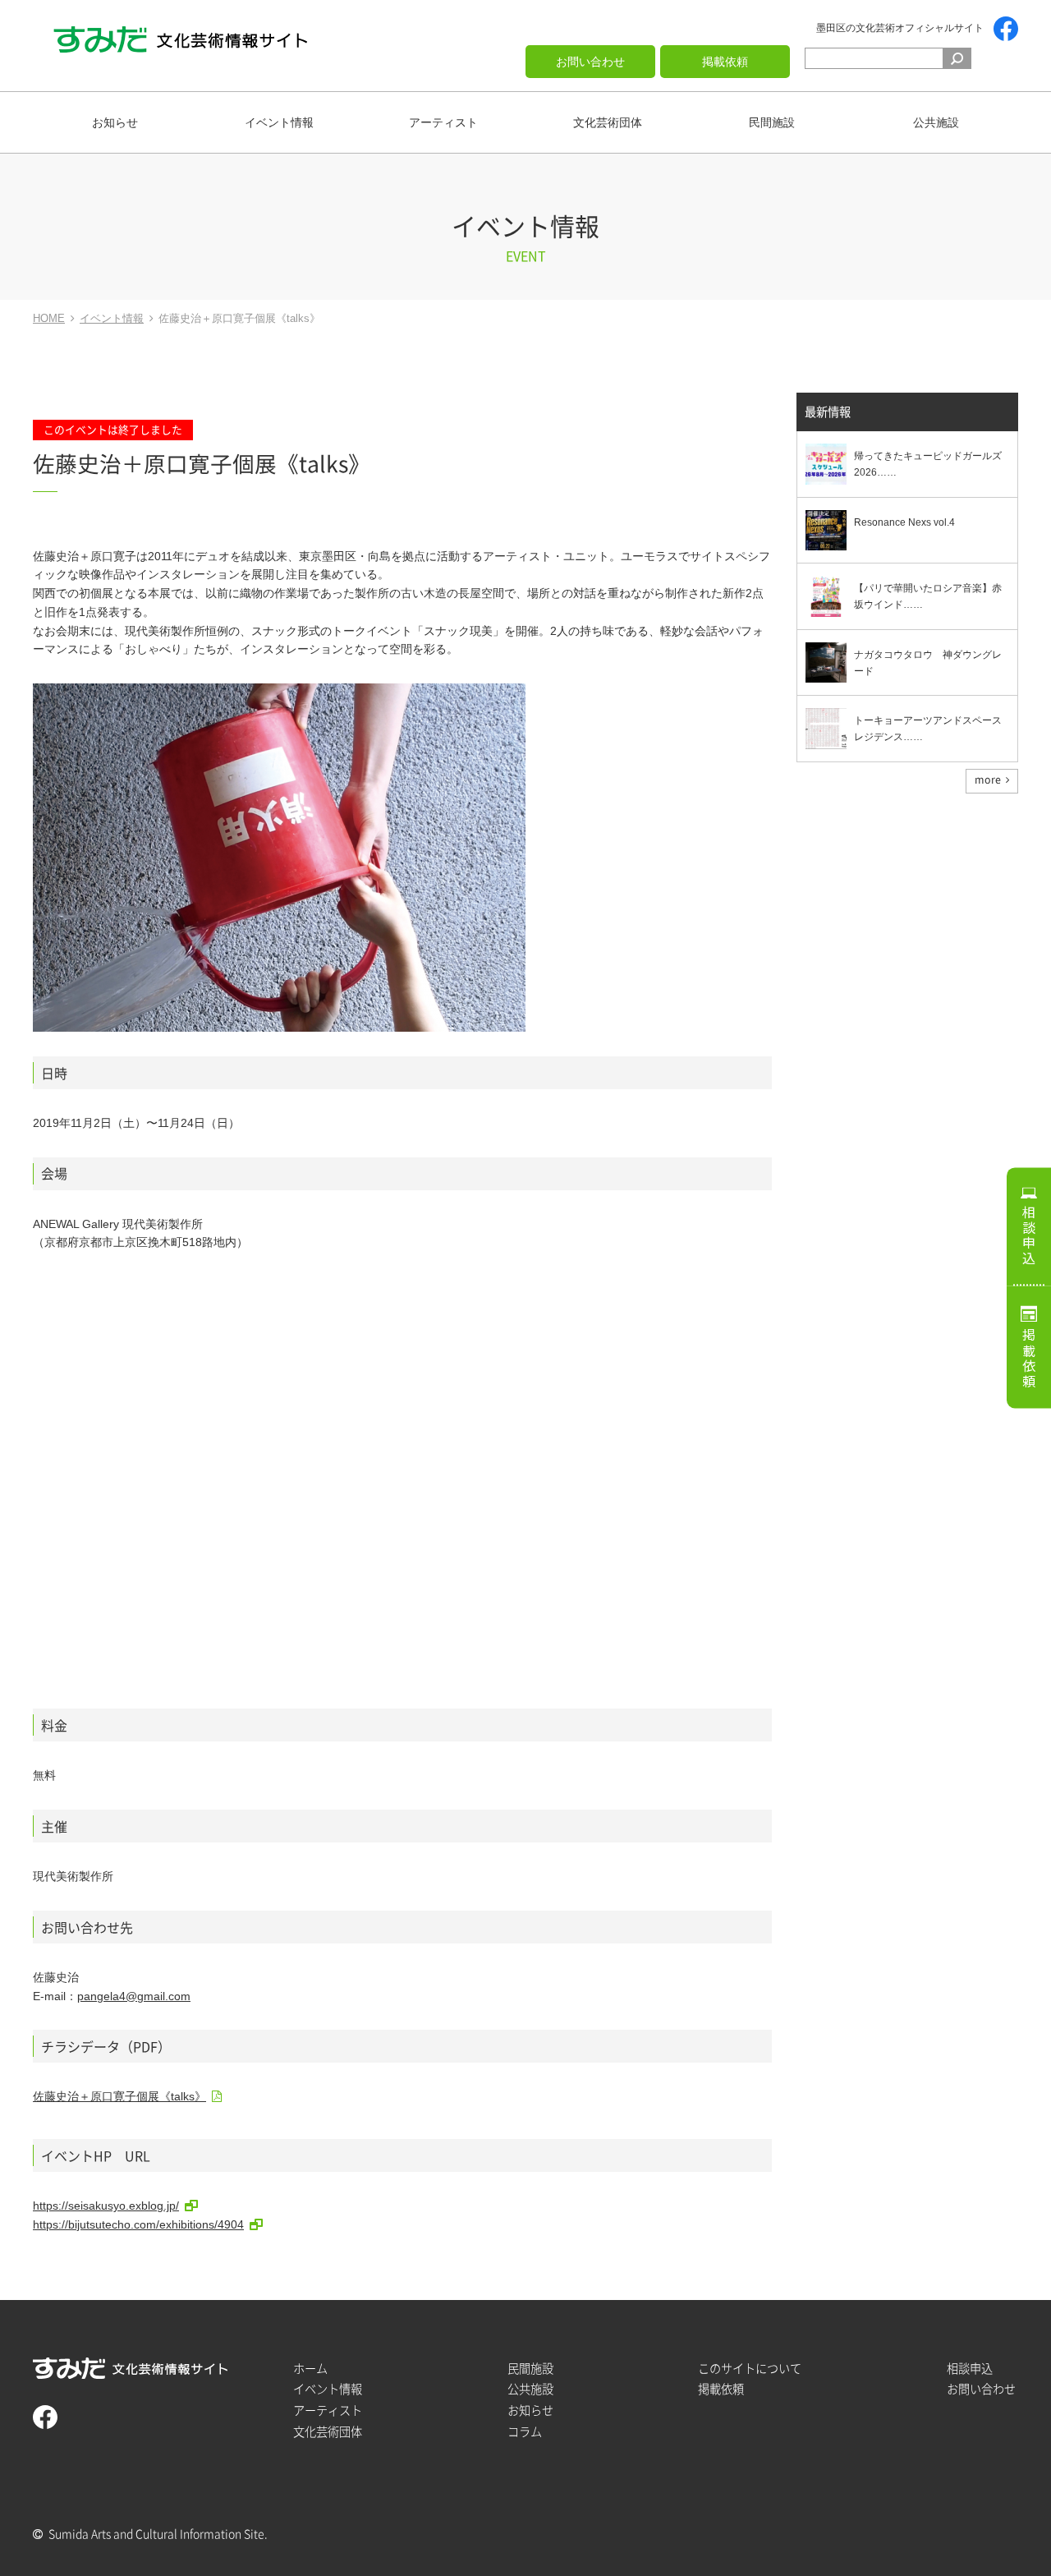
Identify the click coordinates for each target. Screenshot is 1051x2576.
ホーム (310, 2369)
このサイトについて (750, 2369)
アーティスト (443, 122)
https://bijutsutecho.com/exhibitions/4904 (138, 2224)
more (988, 780)
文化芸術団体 (608, 122)
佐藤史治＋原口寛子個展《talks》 (119, 2096)
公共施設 (936, 122)
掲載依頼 (725, 62)
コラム (525, 2432)
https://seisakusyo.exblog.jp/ (106, 2206)
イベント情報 (279, 122)
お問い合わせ (590, 62)
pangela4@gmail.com (134, 1996)
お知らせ (115, 122)
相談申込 (1029, 1235)
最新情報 (828, 412)
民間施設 (772, 122)
